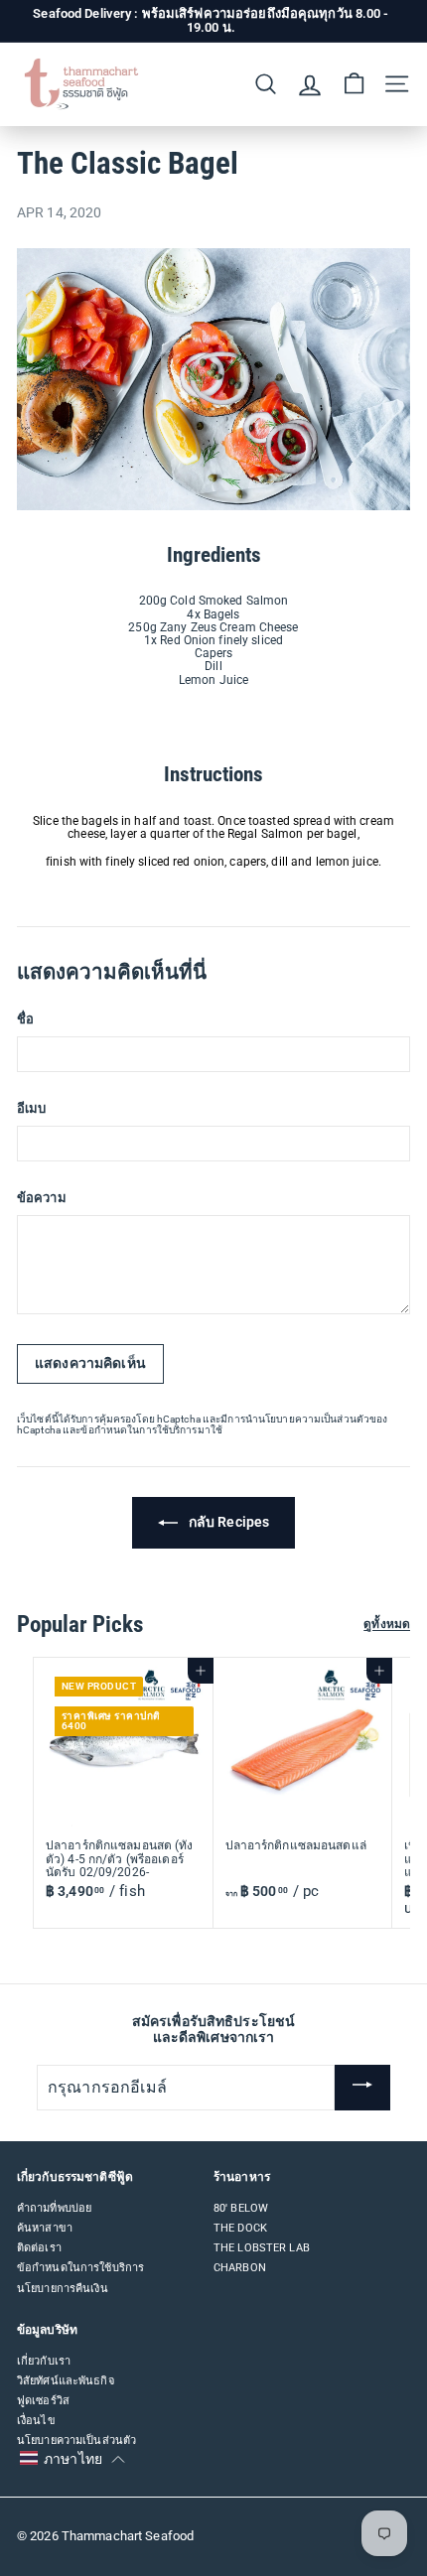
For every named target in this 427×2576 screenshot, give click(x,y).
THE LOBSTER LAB (262, 2248)
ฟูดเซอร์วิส (43, 2401)
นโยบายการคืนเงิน (63, 2289)
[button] (72, 2459)
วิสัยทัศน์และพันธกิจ (66, 2381)
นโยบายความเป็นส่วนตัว (314, 1419)
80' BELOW (241, 2208)
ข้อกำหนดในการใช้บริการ (139, 1430)
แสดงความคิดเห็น (90, 1363)
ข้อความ (42, 1198)
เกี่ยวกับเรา (44, 2361)
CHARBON (240, 2268)
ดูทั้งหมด (387, 1625)
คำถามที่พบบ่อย (54, 2208)
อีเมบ (31, 1109)
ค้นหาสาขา (45, 2228)
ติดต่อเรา (39, 2248)
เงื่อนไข (36, 2421)
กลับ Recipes (227, 1522)
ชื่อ (25, 1019)
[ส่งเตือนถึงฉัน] (362, 2088)
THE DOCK (240, 2228)
